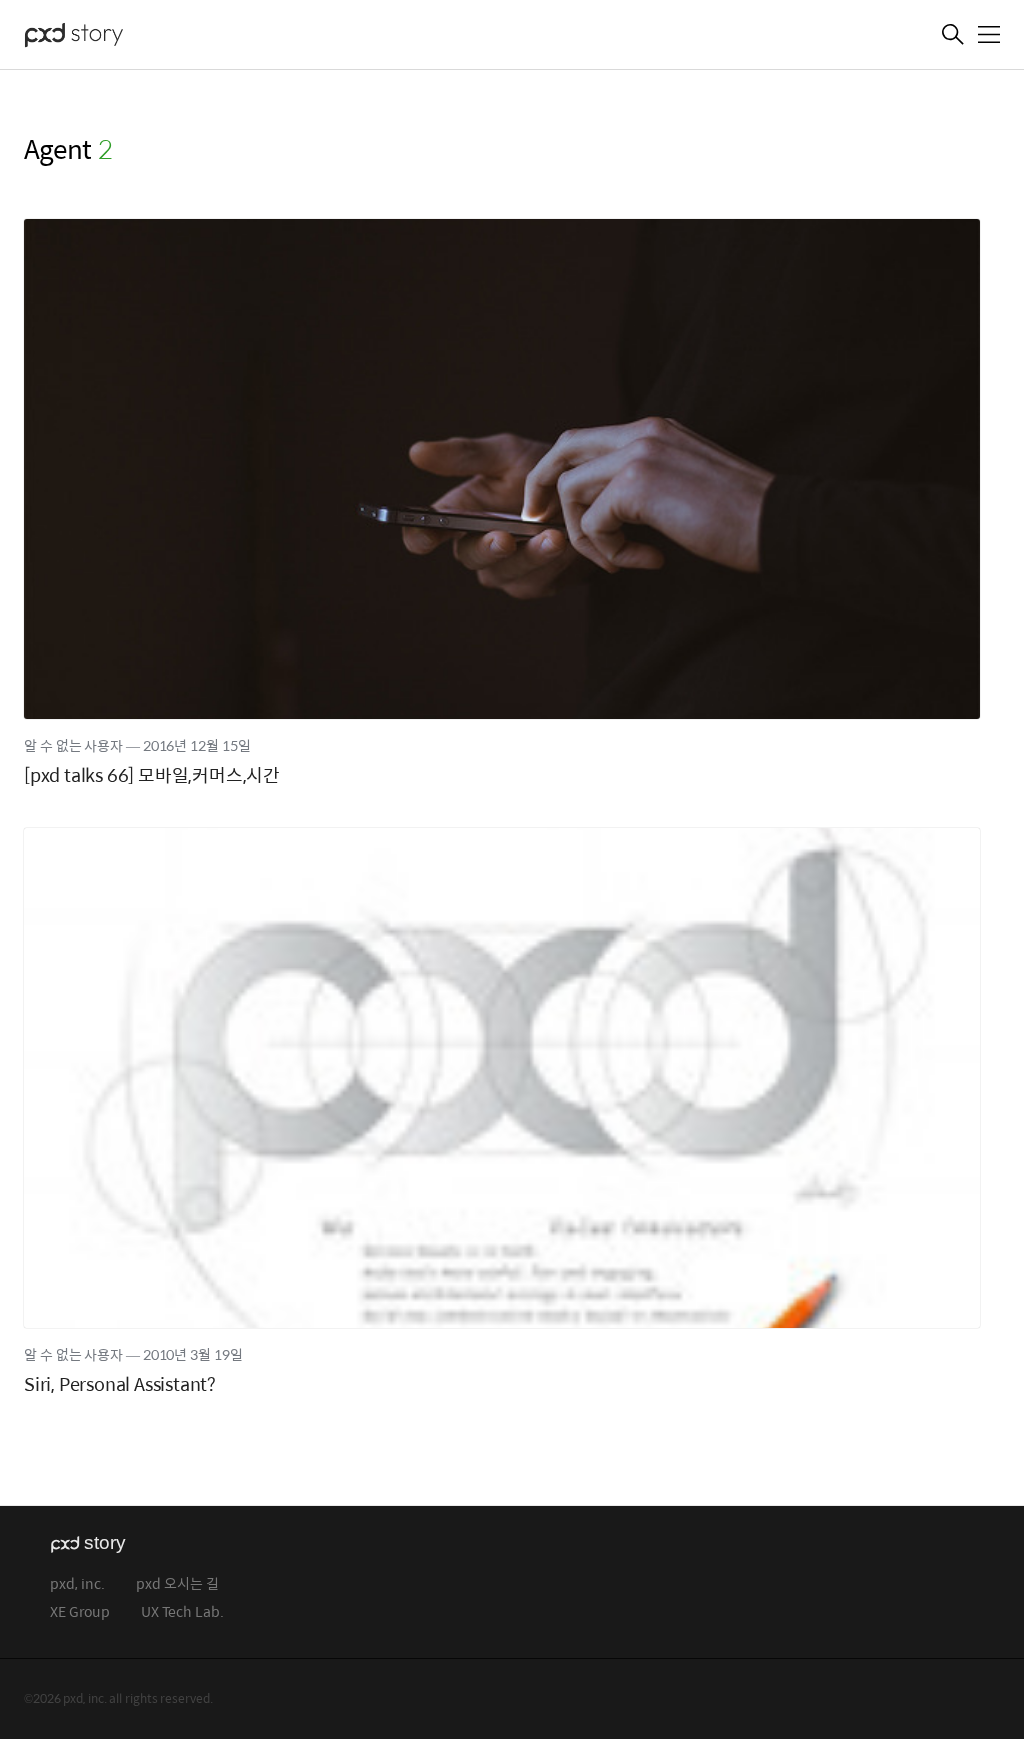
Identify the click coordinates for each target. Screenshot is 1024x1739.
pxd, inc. (77, 1584)
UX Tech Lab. (182, 1612)
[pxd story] (124, 37)
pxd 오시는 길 (177, 1584)
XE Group (80, 1612)
